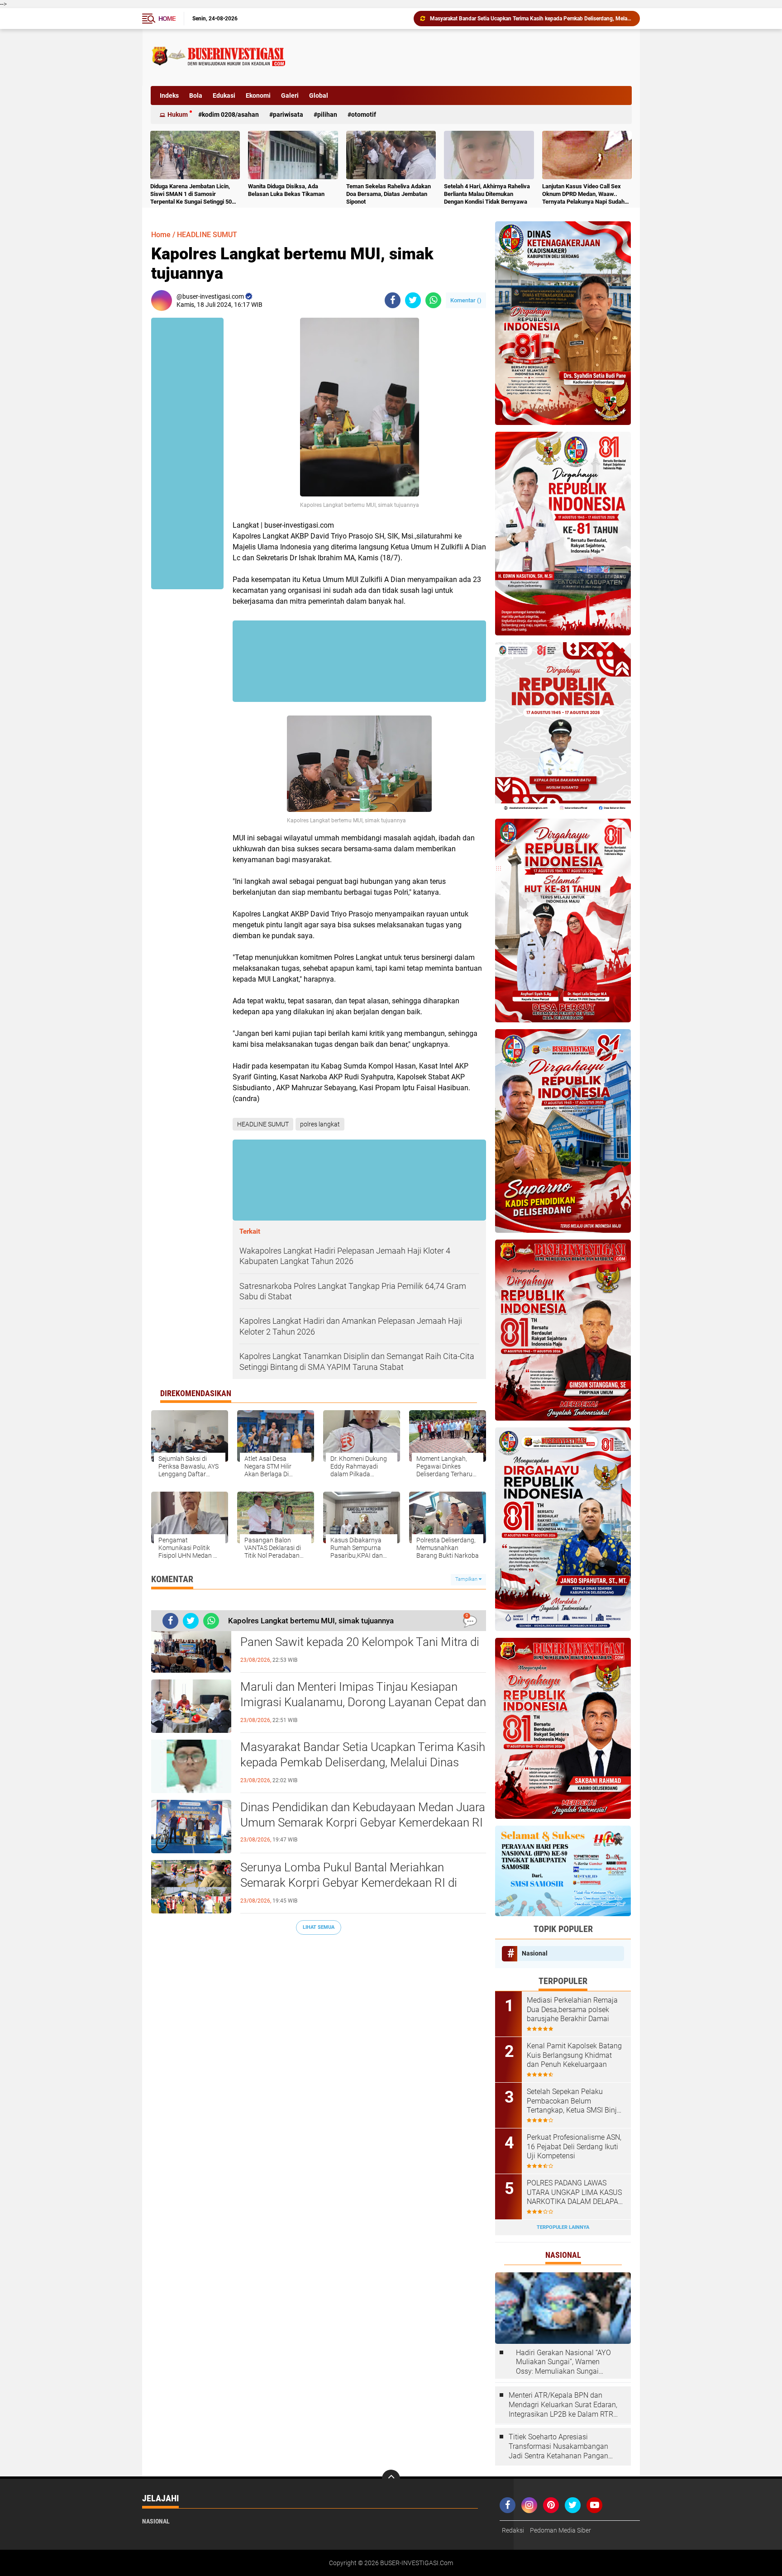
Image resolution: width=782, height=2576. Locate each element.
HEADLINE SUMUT (207, 235)
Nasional (535, 1953)
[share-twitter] (413, 300)
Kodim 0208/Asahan (230, 114)
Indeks (169, 95)
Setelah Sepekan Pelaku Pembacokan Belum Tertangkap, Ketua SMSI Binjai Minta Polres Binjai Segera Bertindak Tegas (575, 2101)
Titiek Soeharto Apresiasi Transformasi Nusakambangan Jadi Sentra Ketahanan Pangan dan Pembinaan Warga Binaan (558, 2447)
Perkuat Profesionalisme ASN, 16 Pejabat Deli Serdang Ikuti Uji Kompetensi (574, 2147)
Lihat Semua (319, 1927)
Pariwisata (288, 114)
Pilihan (327, 114)
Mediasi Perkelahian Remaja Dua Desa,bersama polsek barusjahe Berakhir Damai (572, 2010)
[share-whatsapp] (433, 300)
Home (167, 19)
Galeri (290, 95)
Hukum (178, 114)
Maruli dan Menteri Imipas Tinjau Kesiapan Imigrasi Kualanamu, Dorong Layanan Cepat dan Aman (363, 1702)
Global (319, 95)
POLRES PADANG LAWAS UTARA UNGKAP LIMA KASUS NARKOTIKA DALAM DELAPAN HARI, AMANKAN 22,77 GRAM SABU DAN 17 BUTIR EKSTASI (575, 2193)
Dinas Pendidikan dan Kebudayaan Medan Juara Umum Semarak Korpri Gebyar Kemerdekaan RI (363, 1815)
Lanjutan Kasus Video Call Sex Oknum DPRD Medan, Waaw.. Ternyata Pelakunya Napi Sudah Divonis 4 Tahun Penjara (583, 194)
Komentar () (466, 300)
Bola (196, 95)
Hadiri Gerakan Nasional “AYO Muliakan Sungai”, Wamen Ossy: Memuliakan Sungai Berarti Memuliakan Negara (563, 2362)
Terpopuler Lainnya (563, 2227)
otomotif (364, 114)
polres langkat (320, 1124)
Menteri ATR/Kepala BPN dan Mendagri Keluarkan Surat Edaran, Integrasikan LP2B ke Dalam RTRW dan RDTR (564, 2405)
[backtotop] (391, 2479)
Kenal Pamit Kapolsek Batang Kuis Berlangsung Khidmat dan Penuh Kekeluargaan (574, 2055)
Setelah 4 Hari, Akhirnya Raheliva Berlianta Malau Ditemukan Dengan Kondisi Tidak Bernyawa (487, 194)
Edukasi (224, 95)
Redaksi (513, 2530)
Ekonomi (258, 95)
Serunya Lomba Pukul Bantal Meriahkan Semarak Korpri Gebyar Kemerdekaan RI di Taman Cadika (531, 19)
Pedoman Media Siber (560, 2530)
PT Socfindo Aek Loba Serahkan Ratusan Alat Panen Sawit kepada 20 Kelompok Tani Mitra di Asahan (360, 1642)
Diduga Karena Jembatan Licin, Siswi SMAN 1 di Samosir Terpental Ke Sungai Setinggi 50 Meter (191, 194)
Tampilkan (467, 1579)
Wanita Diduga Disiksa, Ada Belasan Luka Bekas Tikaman (286, 190)
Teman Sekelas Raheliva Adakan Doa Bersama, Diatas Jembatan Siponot (389, 194)
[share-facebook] (393, 300)
